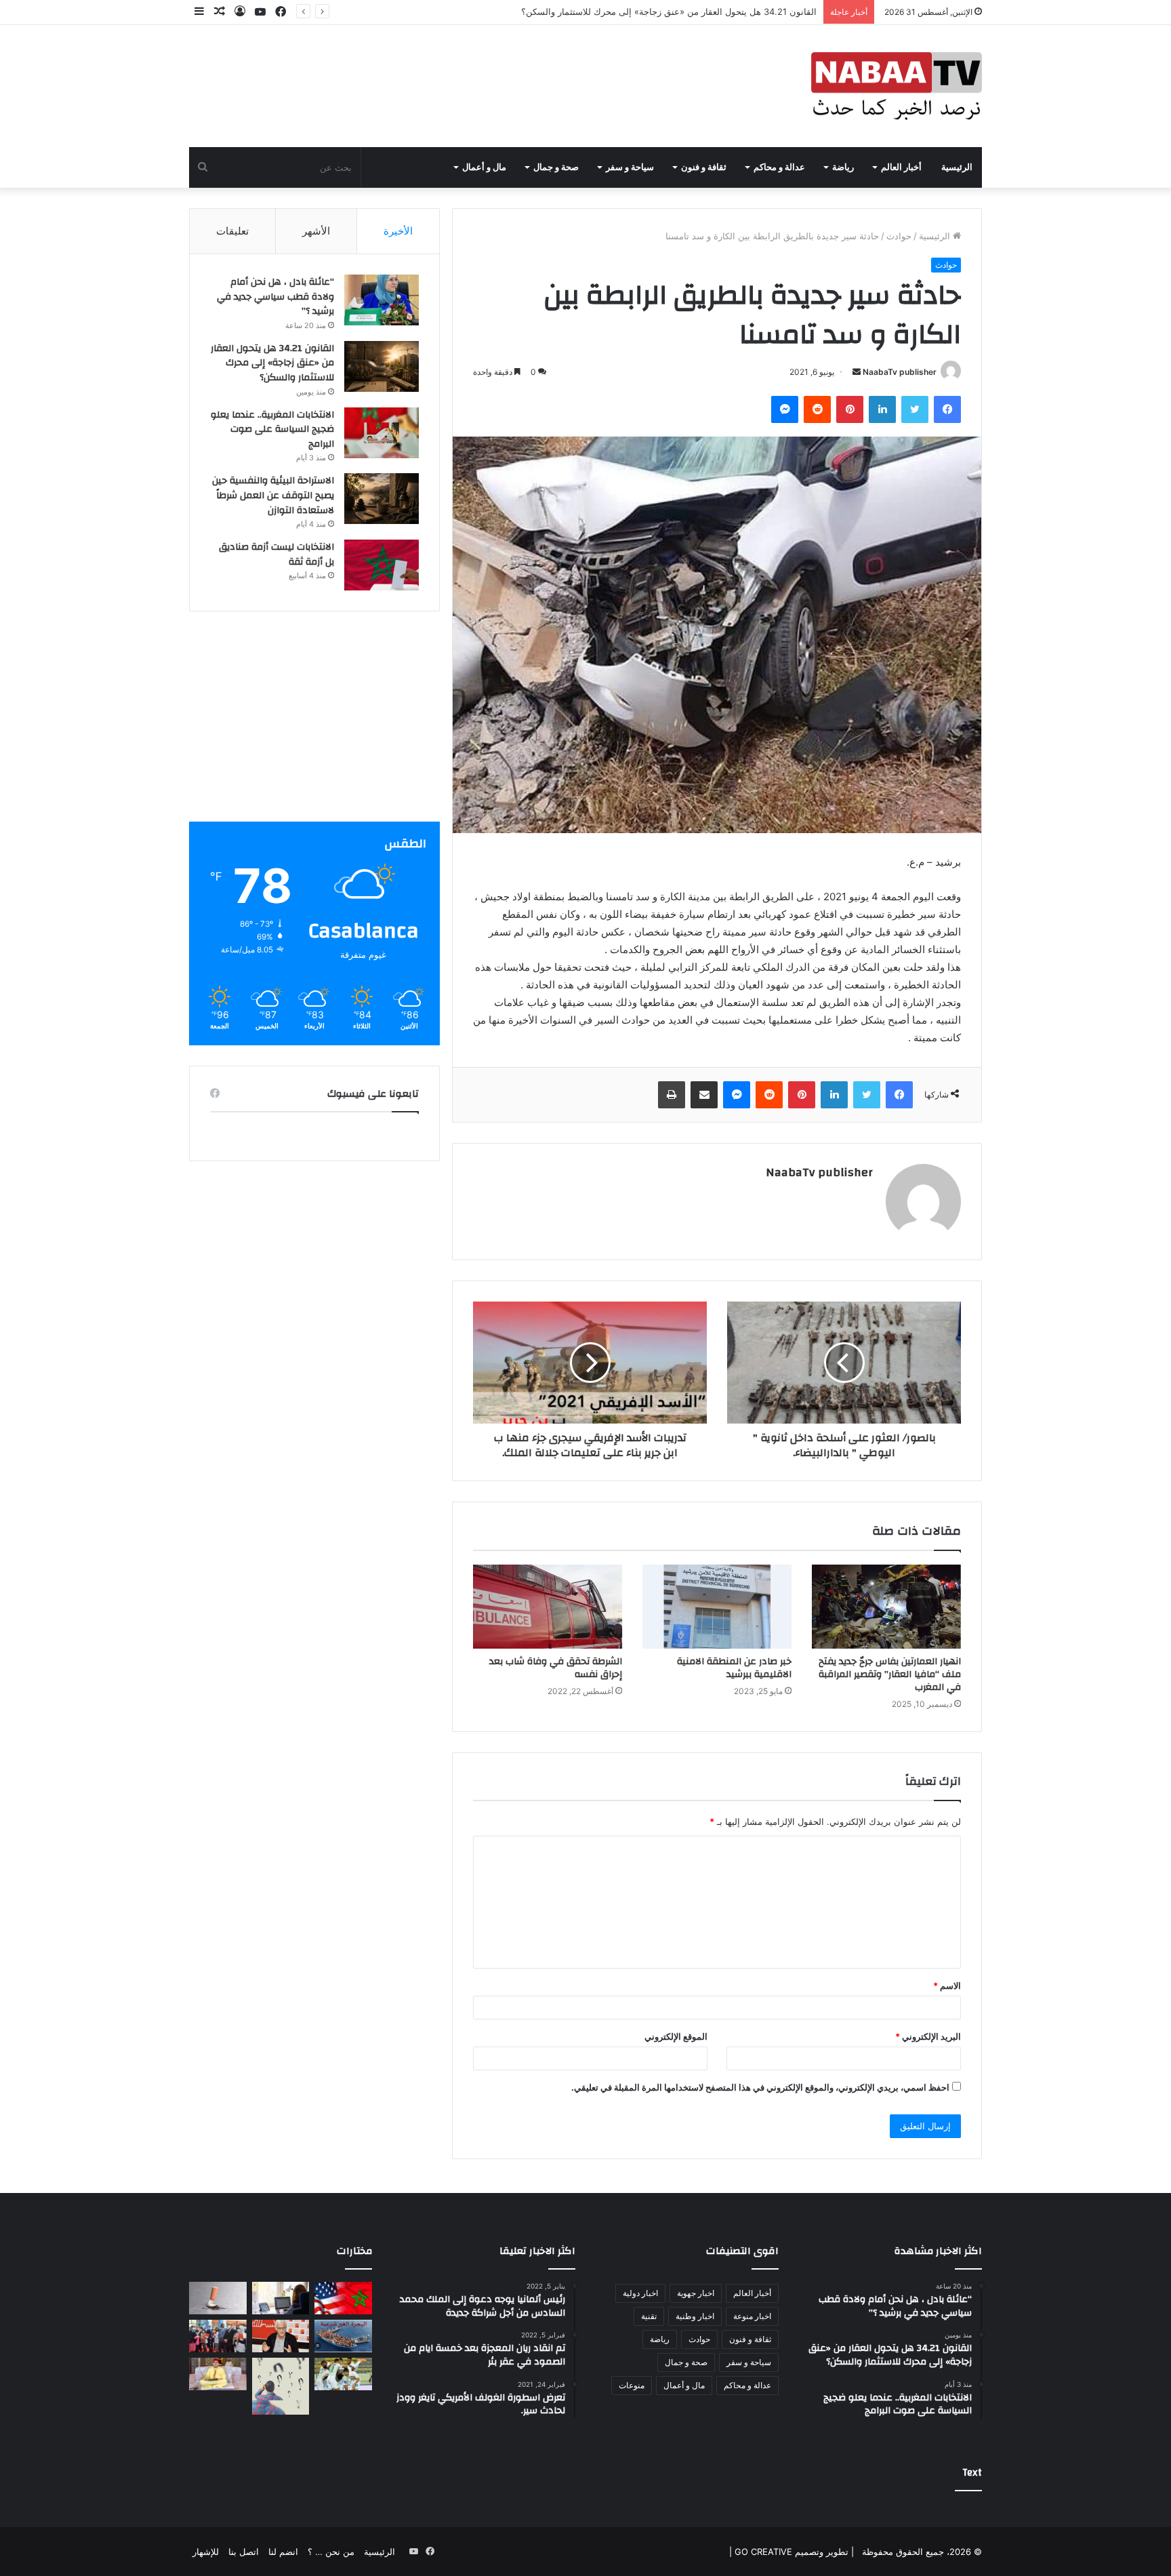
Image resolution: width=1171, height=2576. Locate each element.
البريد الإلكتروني (928, 2036)
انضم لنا (283, 2552)
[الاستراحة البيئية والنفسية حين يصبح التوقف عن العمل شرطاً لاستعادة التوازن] (382, 499)
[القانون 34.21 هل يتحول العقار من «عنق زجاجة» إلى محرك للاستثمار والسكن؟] (382, 366)
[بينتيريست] (850, 409)
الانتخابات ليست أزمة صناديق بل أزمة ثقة (276, 555)
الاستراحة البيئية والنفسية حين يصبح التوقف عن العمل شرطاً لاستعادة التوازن (273, 495)
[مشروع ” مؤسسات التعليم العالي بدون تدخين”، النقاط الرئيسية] (218, 2298)
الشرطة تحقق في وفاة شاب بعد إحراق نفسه (556, 1668)
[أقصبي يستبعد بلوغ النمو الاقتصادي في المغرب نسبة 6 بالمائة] (281, 2336)
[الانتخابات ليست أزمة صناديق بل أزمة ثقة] (382, 565)
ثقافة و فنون (704, 167)
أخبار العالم (901, 167)
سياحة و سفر (630, 167)
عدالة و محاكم (779, 167)
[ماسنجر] (785, 409)
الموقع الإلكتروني (676, 2036)
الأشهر (316, 231)
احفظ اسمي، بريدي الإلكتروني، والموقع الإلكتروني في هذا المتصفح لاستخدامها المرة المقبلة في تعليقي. (760, 2087)
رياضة (843, 167)
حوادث (899, 236)
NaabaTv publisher (900, 372)
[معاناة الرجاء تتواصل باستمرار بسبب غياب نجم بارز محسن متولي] (343, 2374)
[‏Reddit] (817, 409)
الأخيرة (398, 231)
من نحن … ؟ (331, 2552)
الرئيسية (957, 167)
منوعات (632, 2385)
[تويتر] (915, 409)
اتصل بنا (244, 2552)
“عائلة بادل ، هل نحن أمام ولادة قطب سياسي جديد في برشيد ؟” (275, 297)
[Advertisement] (314, 727)
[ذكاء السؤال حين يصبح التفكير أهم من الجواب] (281, 2387)
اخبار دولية (640, 2293)
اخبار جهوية (696, 2293)
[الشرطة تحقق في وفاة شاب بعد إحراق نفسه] (548, 1607)
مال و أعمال (484, 167)
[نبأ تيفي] (897, 86)
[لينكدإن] (882, 409)
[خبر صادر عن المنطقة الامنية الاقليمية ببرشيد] (717, 1607)
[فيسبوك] (947, 409)
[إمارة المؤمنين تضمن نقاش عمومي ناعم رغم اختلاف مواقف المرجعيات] (218, 2374)
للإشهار (206, 2552)
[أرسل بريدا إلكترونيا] (857, 372)
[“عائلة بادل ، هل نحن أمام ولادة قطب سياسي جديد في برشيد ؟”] (382, 300)
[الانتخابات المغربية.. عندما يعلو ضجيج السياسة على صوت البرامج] (382, 433)
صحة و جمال (556, 167)
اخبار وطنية (695, 2316)
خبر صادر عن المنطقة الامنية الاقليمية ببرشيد (734, 1668)
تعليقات (232, 231)
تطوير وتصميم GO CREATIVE (790, 2552)
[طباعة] (672, 1095)
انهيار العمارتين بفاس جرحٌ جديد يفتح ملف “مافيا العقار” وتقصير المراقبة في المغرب (890, 1674)
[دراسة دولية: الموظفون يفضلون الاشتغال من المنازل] (281, 2298)
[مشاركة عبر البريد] (704, 1095)
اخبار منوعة (752, 2316)
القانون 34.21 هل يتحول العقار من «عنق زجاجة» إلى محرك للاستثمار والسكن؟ (272, 363)
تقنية (649, 2316)
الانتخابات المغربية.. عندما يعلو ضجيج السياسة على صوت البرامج (697, 12)
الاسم (947, 1986)
